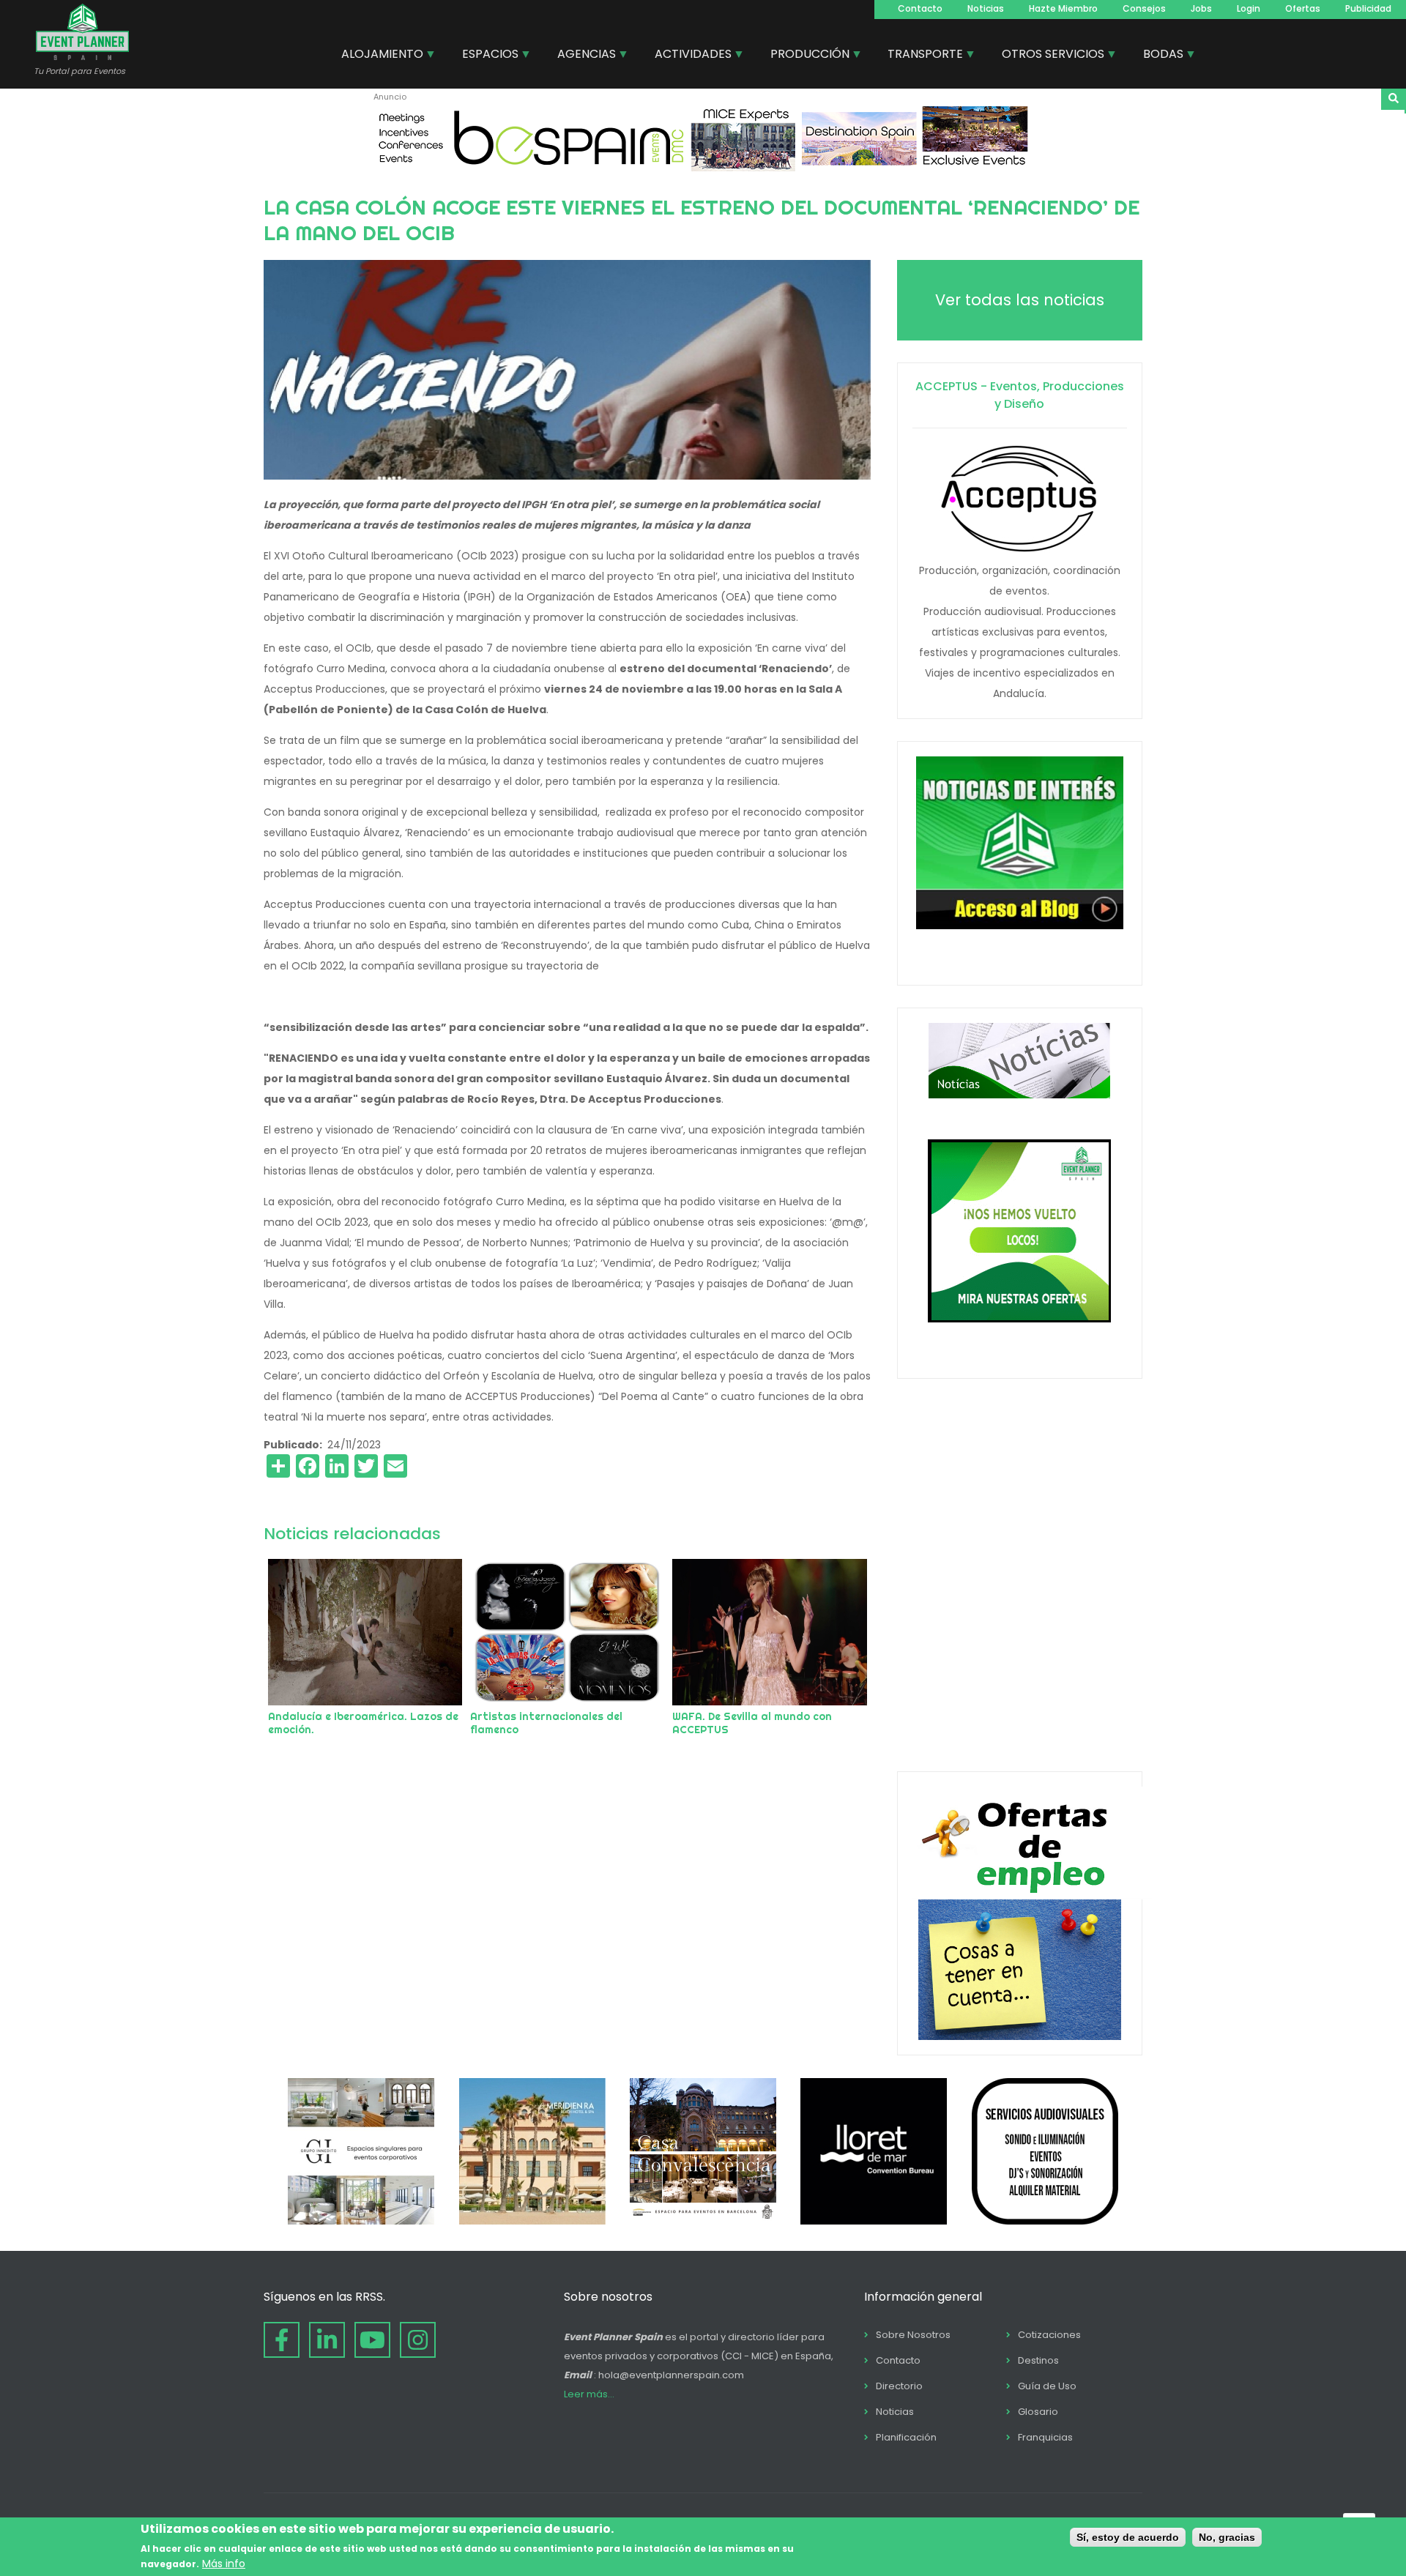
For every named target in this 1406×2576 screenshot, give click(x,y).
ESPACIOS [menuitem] (485, 56)
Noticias (986, 8)
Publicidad (1368, 8)
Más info (224, 2564)
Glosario (1038, 2412)
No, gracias (1227, 2537)
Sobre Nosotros (913, 2335)
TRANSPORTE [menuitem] (920, 56)
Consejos (1144, 8)
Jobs (1201, 8)
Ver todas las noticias (1020, 300)
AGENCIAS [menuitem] (581, 56)
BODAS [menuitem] (1158, 56)
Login (1249, 8)
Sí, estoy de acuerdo (1128, 2537)
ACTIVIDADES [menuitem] (688, 56)
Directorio (899, 2386)
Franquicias (1045, 2437)
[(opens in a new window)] (703, 168)
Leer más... (589, 2394)
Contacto (920, 8)
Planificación (906, 2437)
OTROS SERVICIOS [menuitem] (1048, 56)
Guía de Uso (1047, 2386)
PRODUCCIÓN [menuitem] (804, 56)
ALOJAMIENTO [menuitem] (377, 56)
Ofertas (1303, 8)
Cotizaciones (1049, 2335)
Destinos (1038, 2360)
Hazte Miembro (1063, 8)
